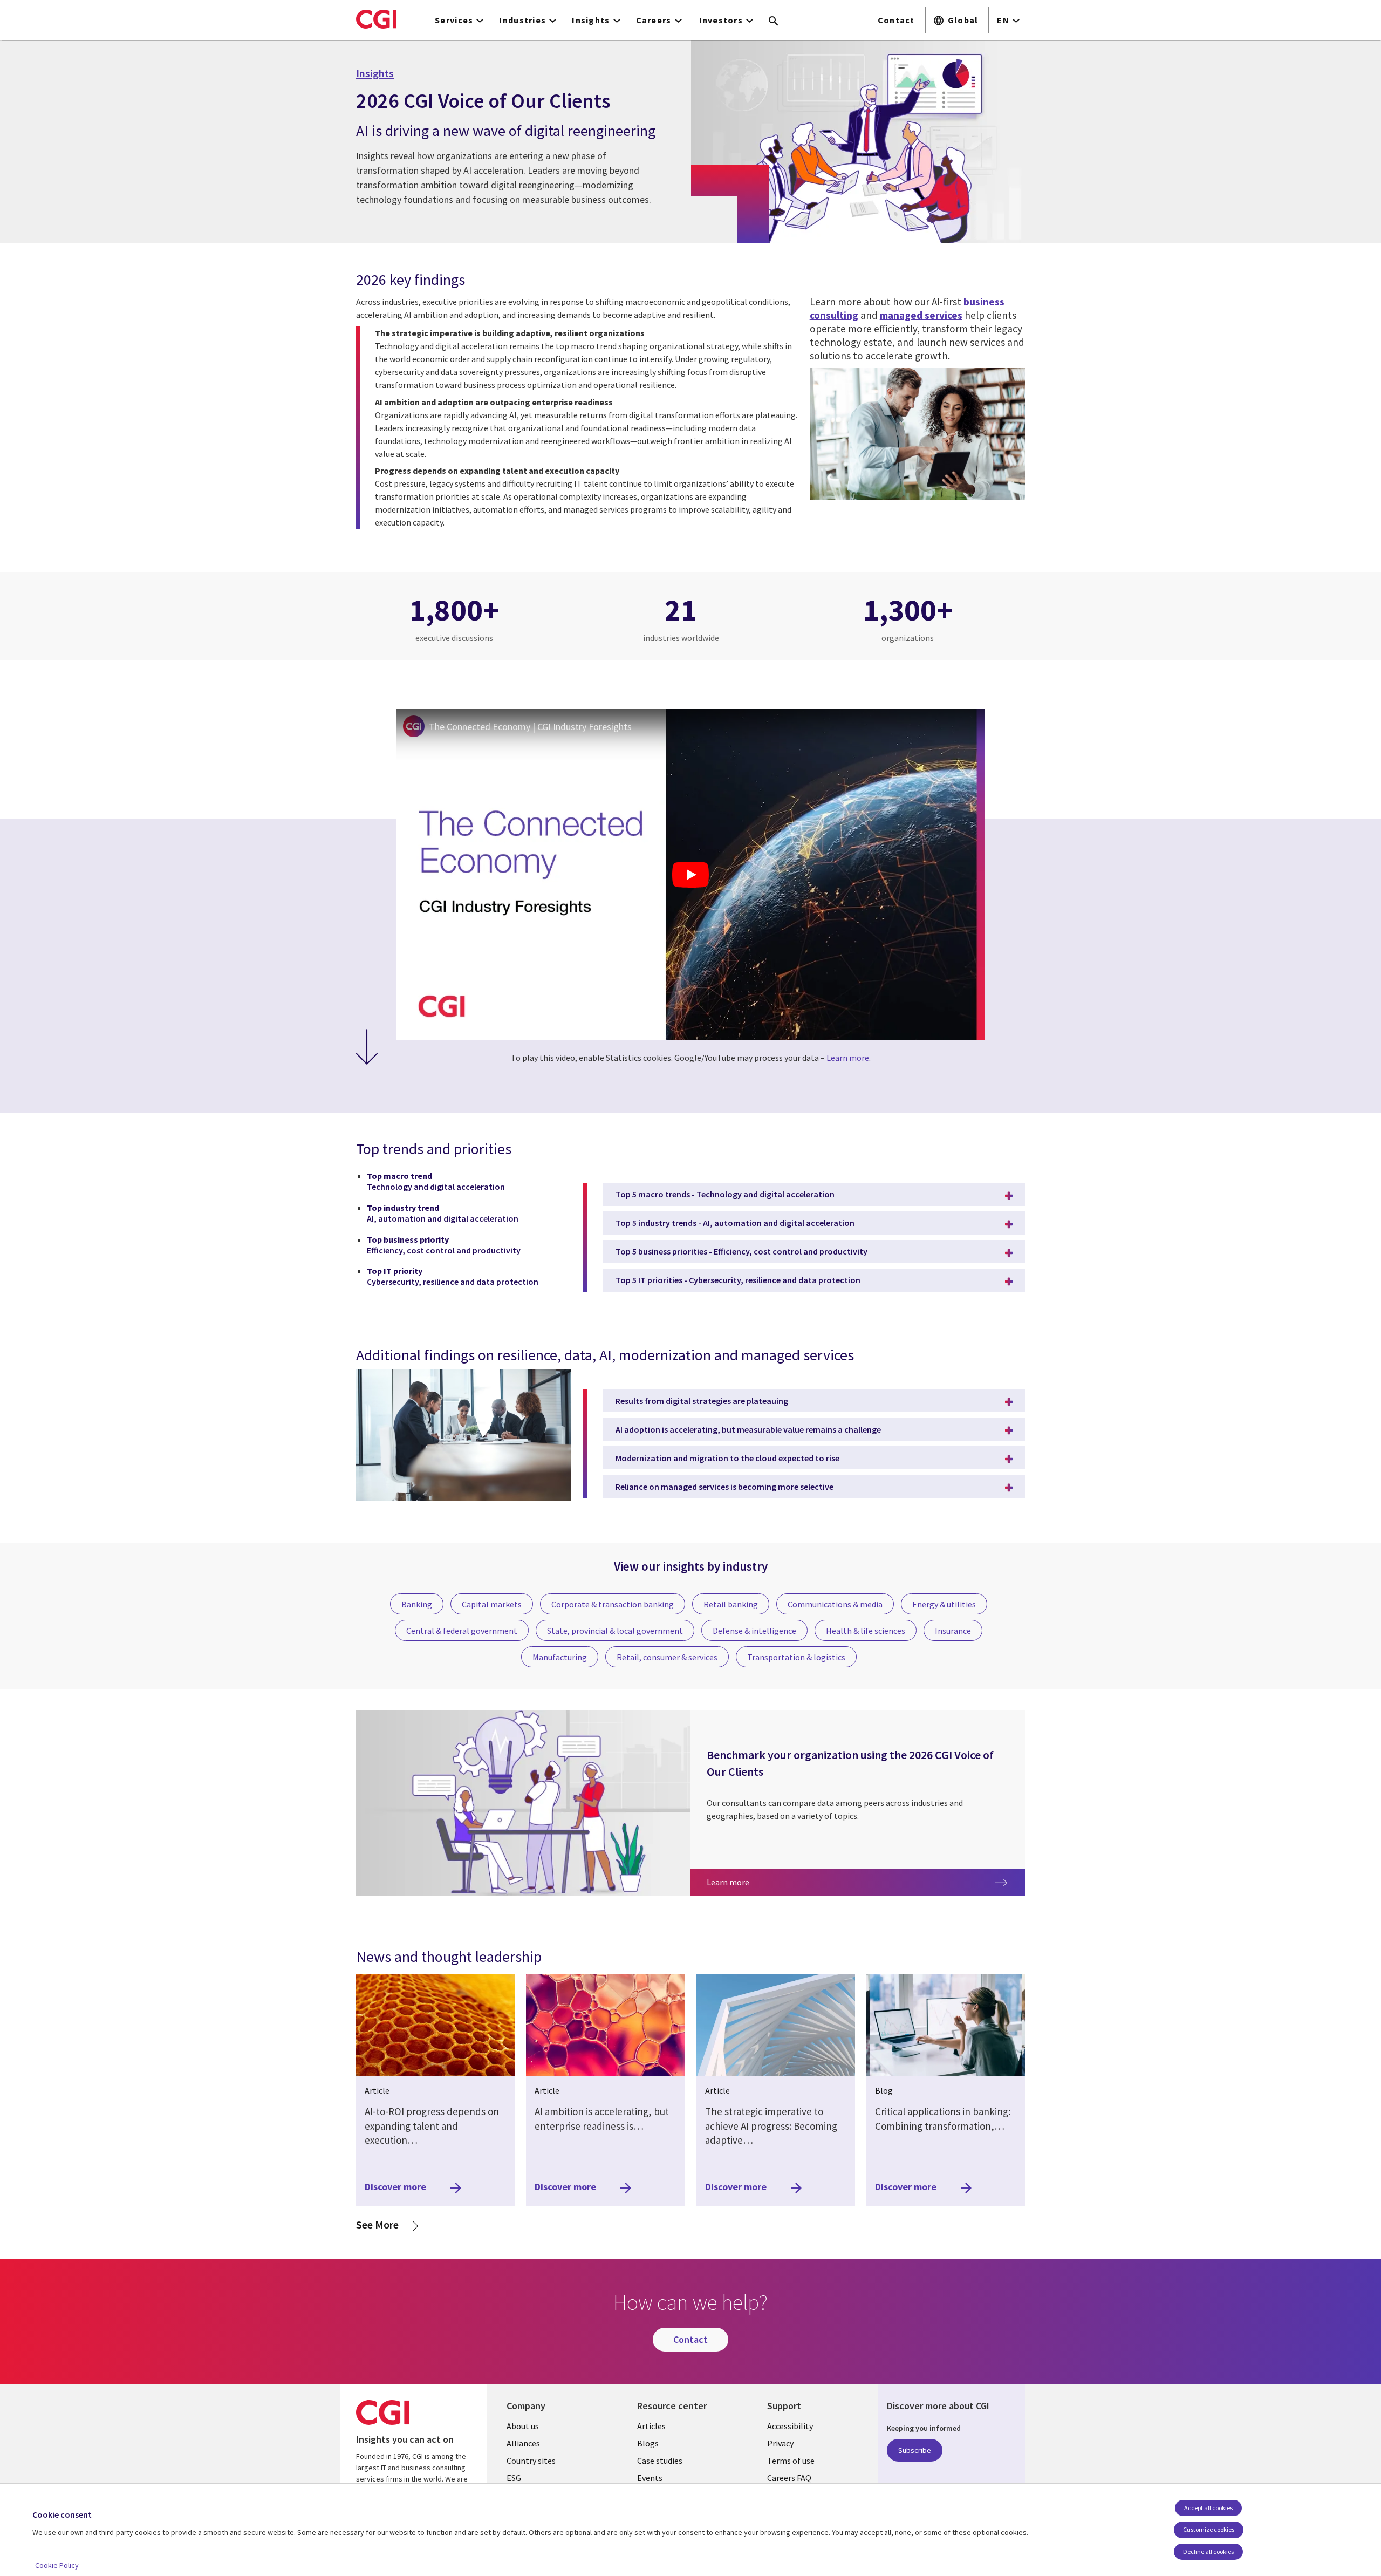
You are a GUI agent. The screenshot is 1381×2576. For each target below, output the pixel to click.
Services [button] (454, 20)
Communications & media (835, 1604)
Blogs (648, 2443)
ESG (514, 2478)
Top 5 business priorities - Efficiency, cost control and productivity (741, 1251)
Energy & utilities (944, 1604)
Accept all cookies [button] (1208, 2508)
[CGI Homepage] (376, 19)
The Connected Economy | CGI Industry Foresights (530, 727)
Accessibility (790, 2426)
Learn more (848, 1058)
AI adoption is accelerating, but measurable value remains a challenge (748, 1429)
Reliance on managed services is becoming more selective (724, 1487)
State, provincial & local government (615, 1631)
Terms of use (791, 2461)
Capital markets (492, 1604)
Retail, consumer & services (667, 1657)
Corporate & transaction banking (613, 1604)
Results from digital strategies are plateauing (702, 1401)
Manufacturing (560, 1657)
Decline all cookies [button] (1208, 2551)
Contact (896, 20)
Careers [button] (654, 20)
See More (387, 2224)
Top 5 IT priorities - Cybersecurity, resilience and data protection (738, 1280)
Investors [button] (721, 20)
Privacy (780, 2443)
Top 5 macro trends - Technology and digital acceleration (725, 1194)
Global (963, 20)
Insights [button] (591, 20)
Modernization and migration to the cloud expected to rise (727, 1458)
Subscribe (915, 2450)
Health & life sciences (866, 1631)
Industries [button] (522, 20)
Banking (417, 1604)
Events (650, 2478)
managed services (921, 315)
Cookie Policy (57, 2565)
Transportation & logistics (796, 1657)
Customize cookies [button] (1209, 2529)
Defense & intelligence (754, 1631)
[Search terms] (774, 22)
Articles (651, 2426)
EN (1003, 20)
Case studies (660, 2461)
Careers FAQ (789, 2478)
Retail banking (731, 1604)
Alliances (523, 2443)
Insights (375, 73)
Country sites (531, 2461)
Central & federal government (462, 1631)
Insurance (953, 1631)
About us (523, 2426)
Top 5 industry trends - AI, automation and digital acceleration (735, 1223)
